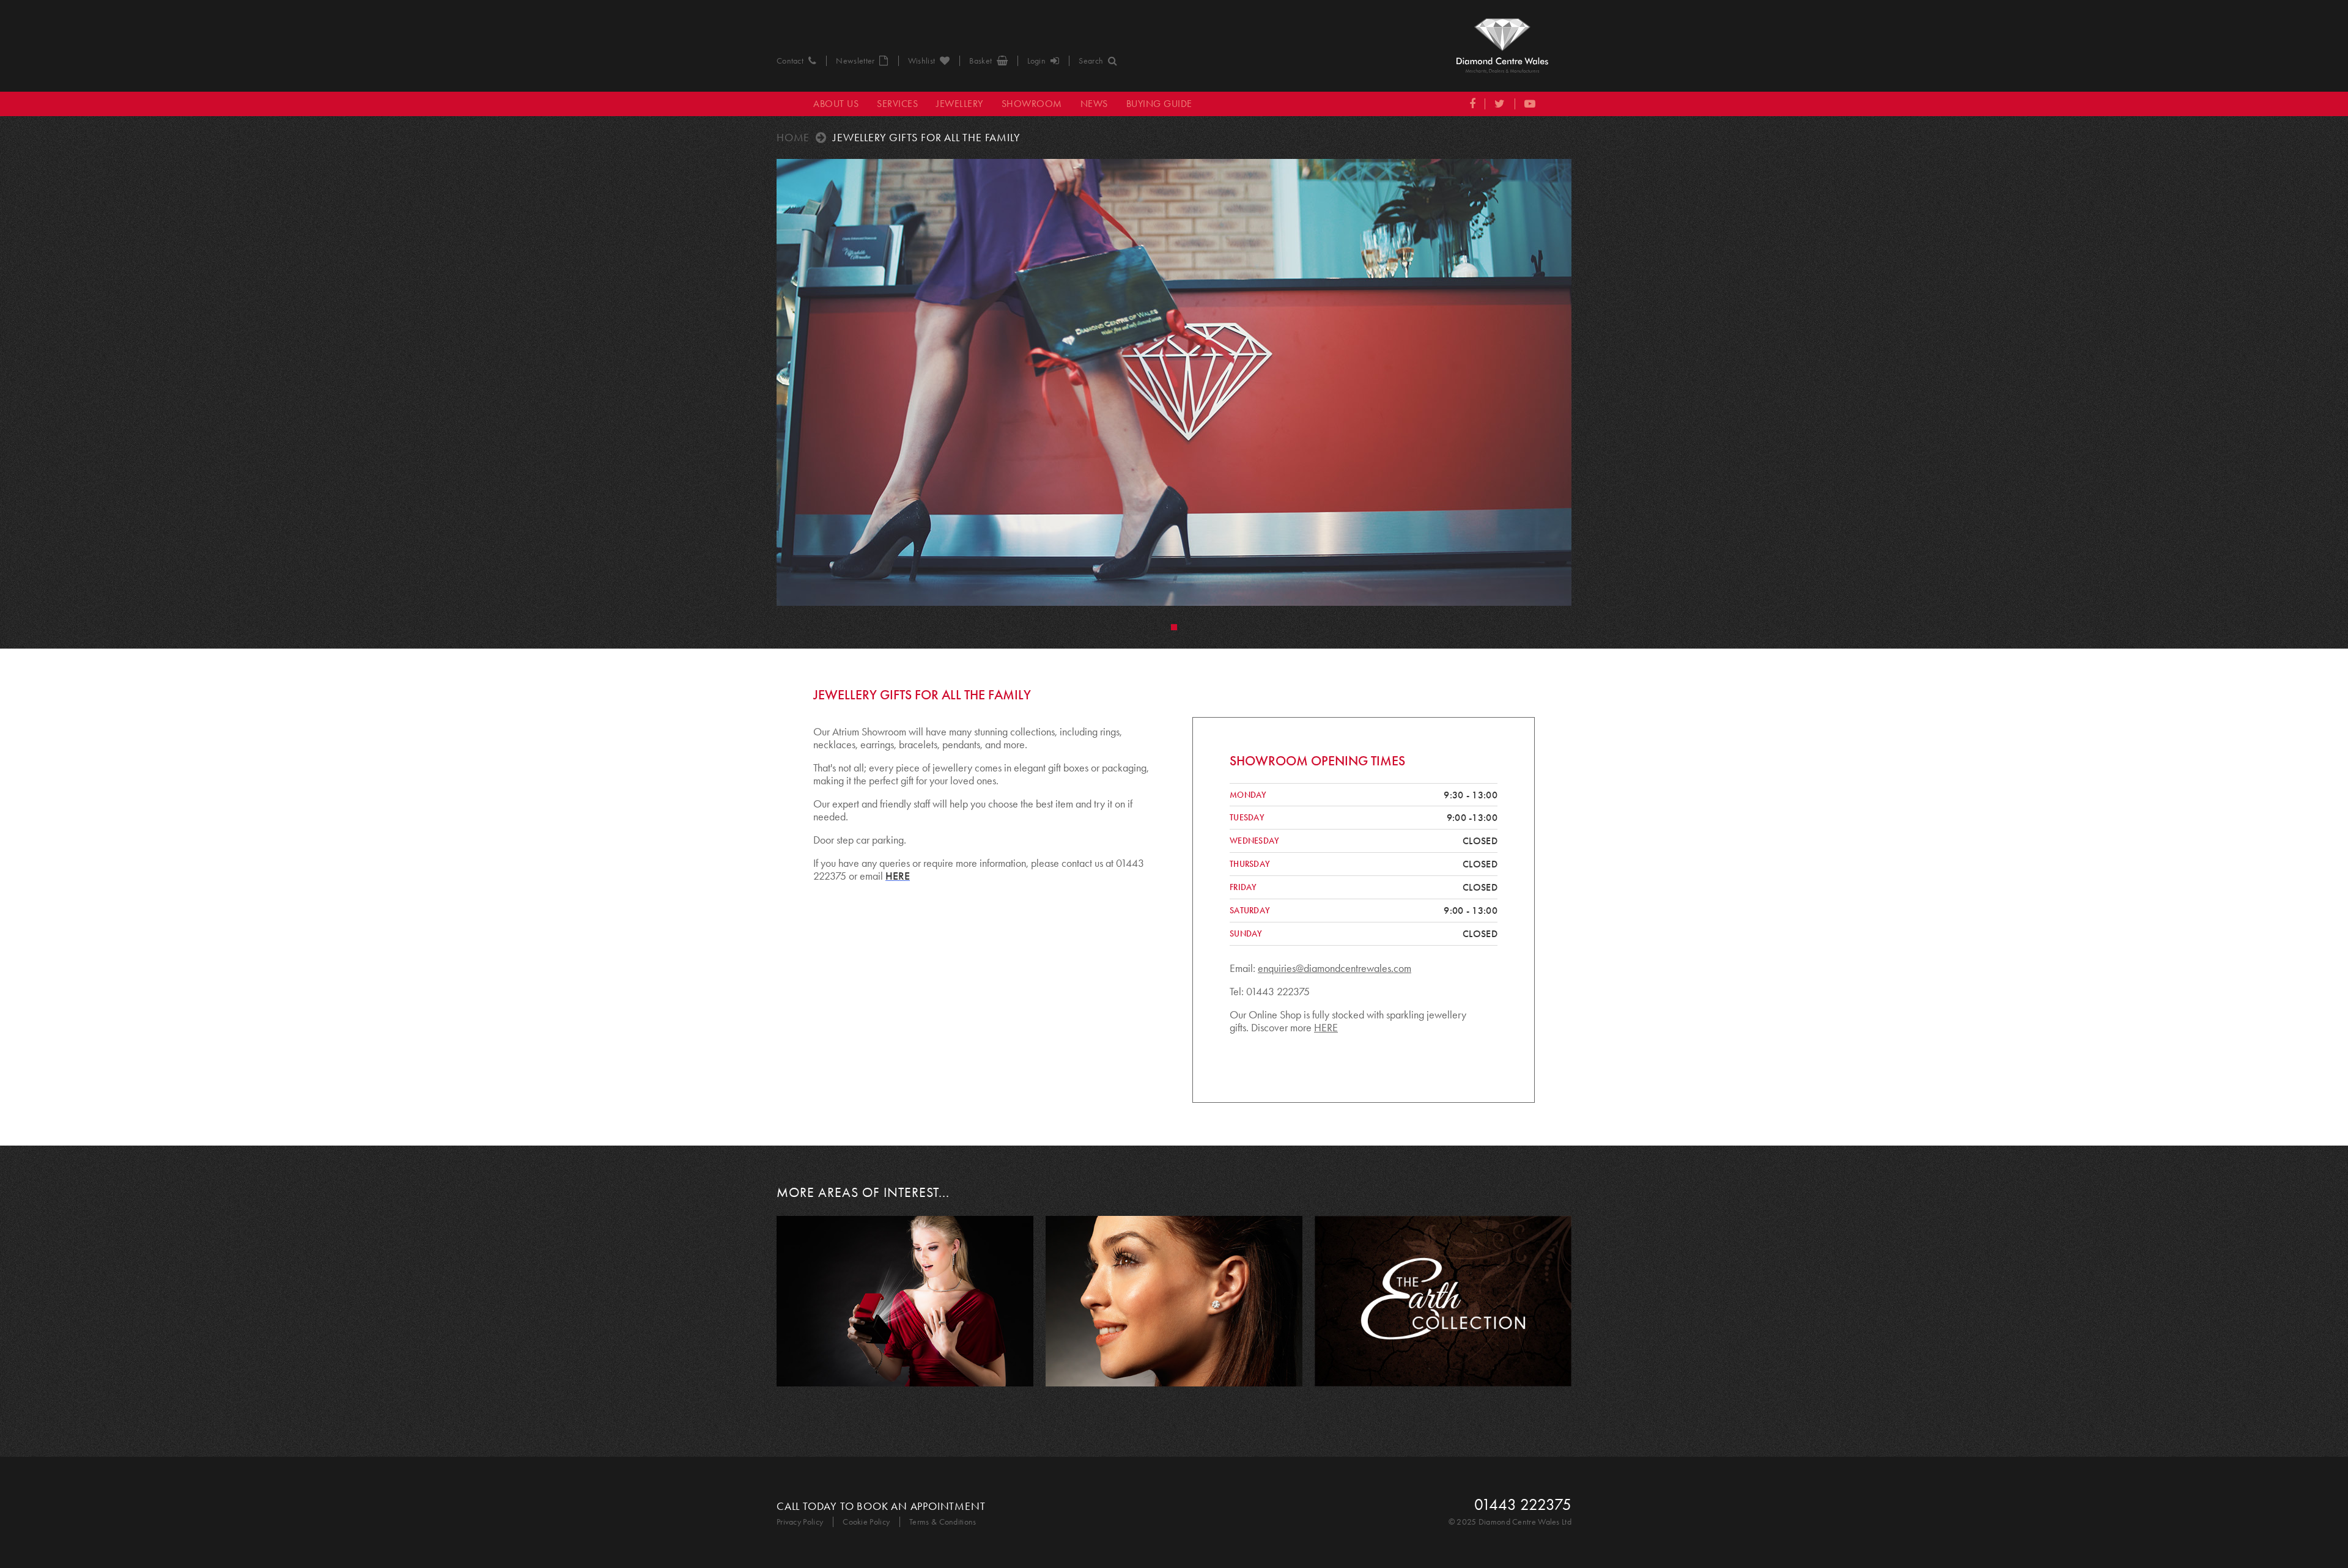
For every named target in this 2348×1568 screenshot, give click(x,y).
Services (897, 104)
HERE (1326, 1028)
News (1094, 104)
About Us (836, 104)
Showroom (1032, 104)
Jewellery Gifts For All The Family (926, 138)
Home (793, 138)
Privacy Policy (800, 1522)
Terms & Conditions (943, 1522)
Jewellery (960, 104)
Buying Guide (1159, 104)
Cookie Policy (866, 1522)
